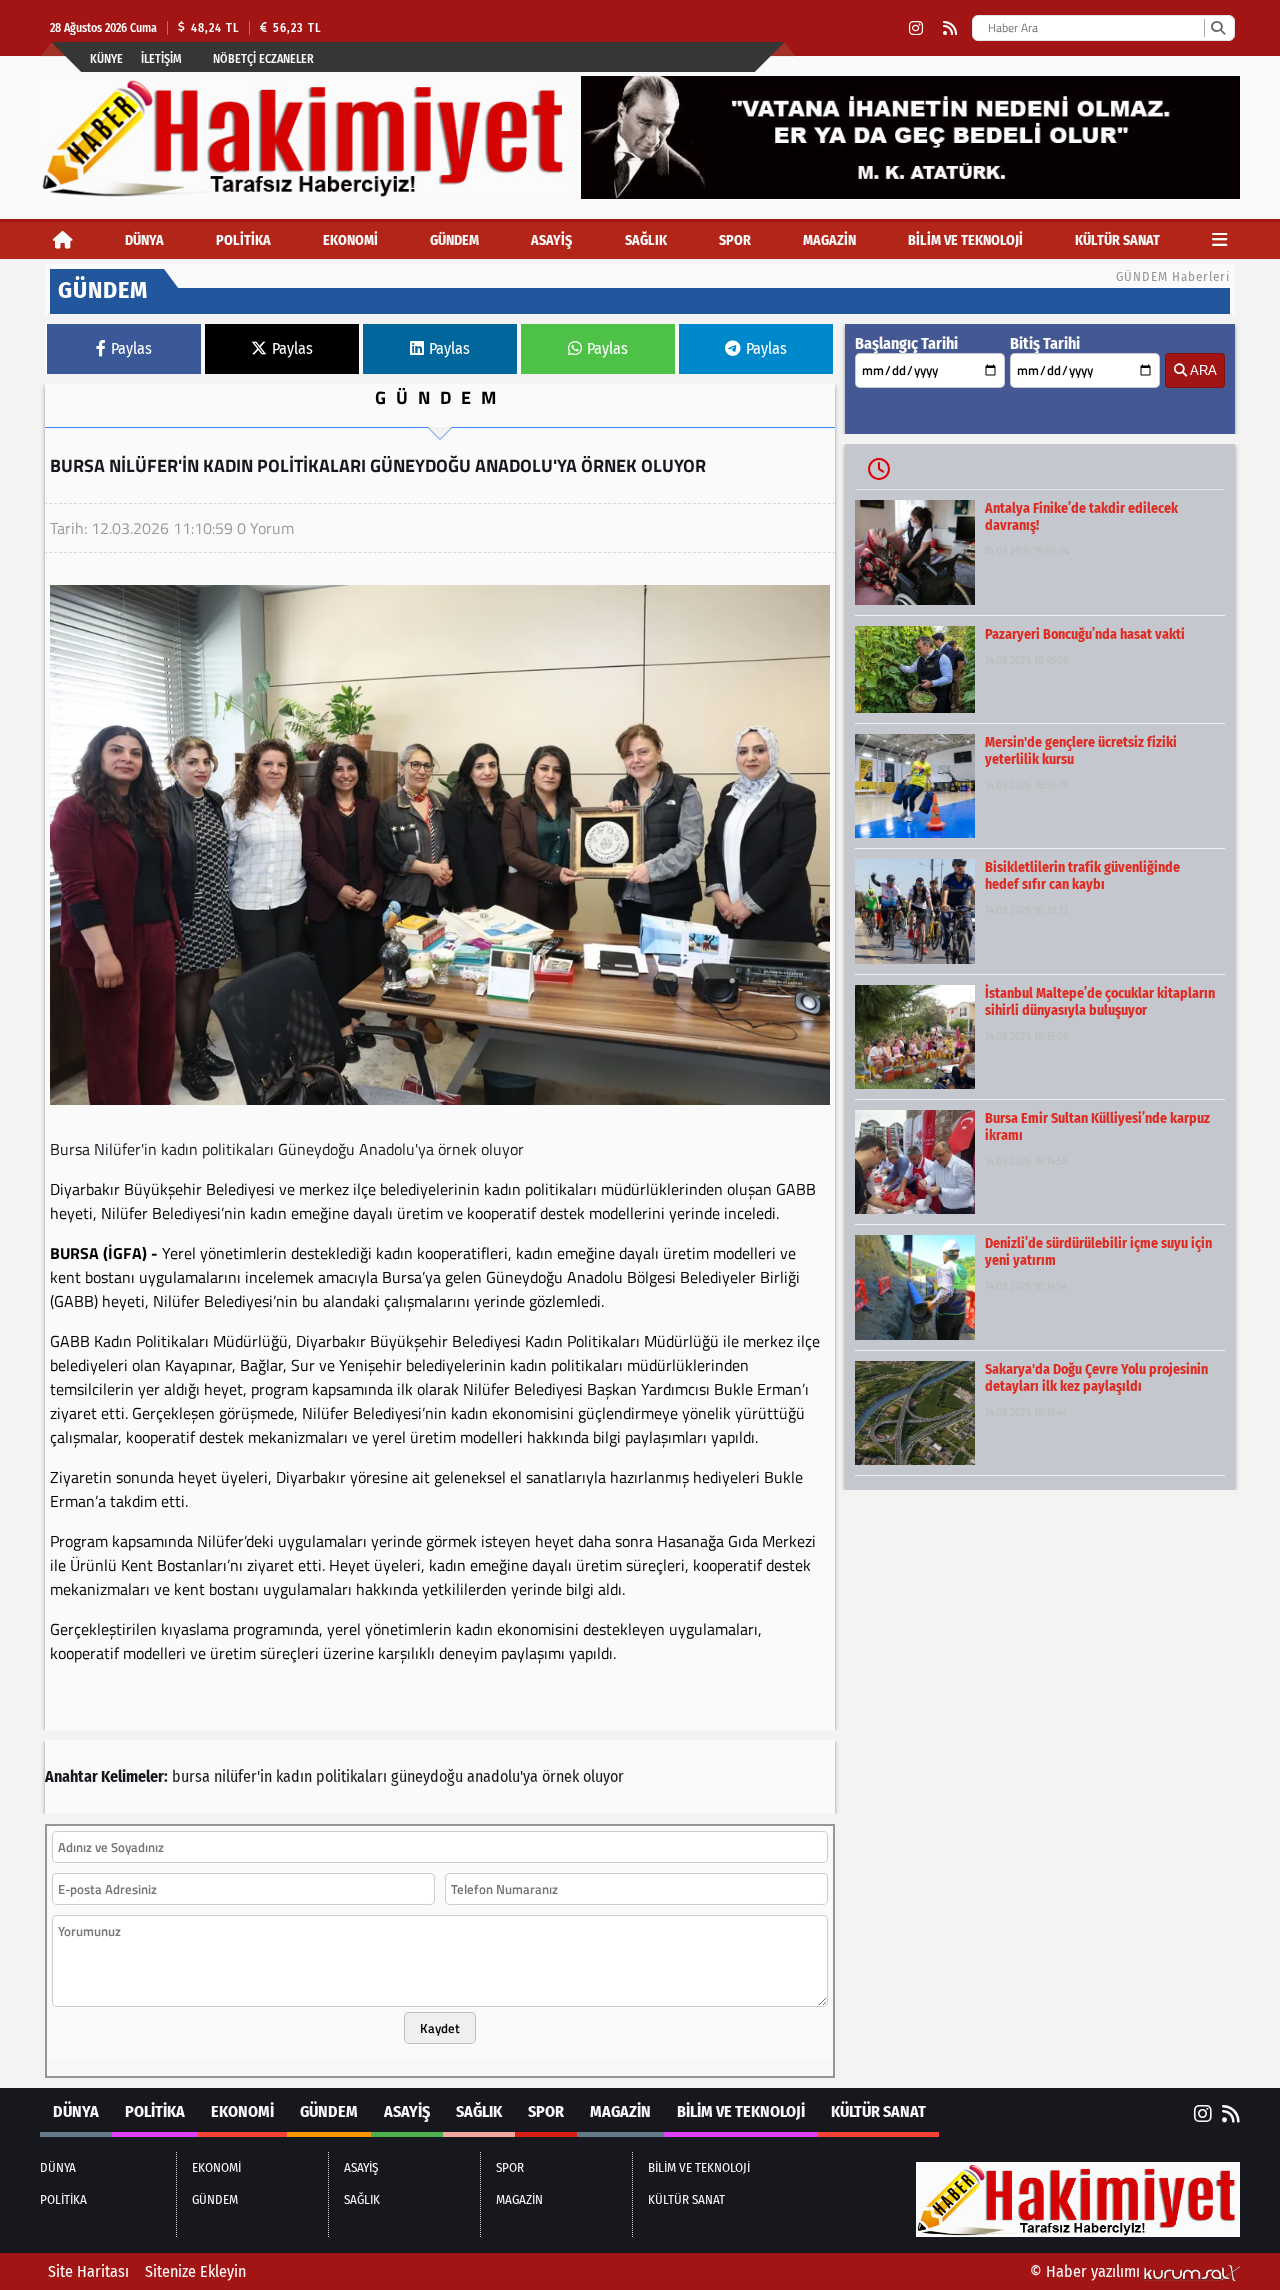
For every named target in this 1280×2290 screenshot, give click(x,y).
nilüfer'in (243, 1776)
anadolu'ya (502, 1776)
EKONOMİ (350, 240)
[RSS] (950, 28)
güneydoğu (427, 1776)
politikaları (351, 1776)
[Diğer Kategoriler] (1219, 240)
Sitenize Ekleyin (195, 2271)
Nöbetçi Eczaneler (263, 59)
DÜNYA (144, 240)
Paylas (131, 348)
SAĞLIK (646, 240)
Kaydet (440, 2028)
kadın (294, 1776)
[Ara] (1217, 28)
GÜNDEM (454, 240)
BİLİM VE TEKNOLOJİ (965, 240)
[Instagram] (916, 28)
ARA (1202, 370)
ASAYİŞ (551, 240)
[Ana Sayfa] (63, 240)
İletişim (161, 59)
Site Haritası (88, 2271)
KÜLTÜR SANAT (1117, 240)
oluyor (603, 1776)
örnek (560, 1776)
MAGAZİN (829, 240)
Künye (106, 59)
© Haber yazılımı (1087, 2271)
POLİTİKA (243, 240)
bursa (191, 1776)
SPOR (735, 240)
